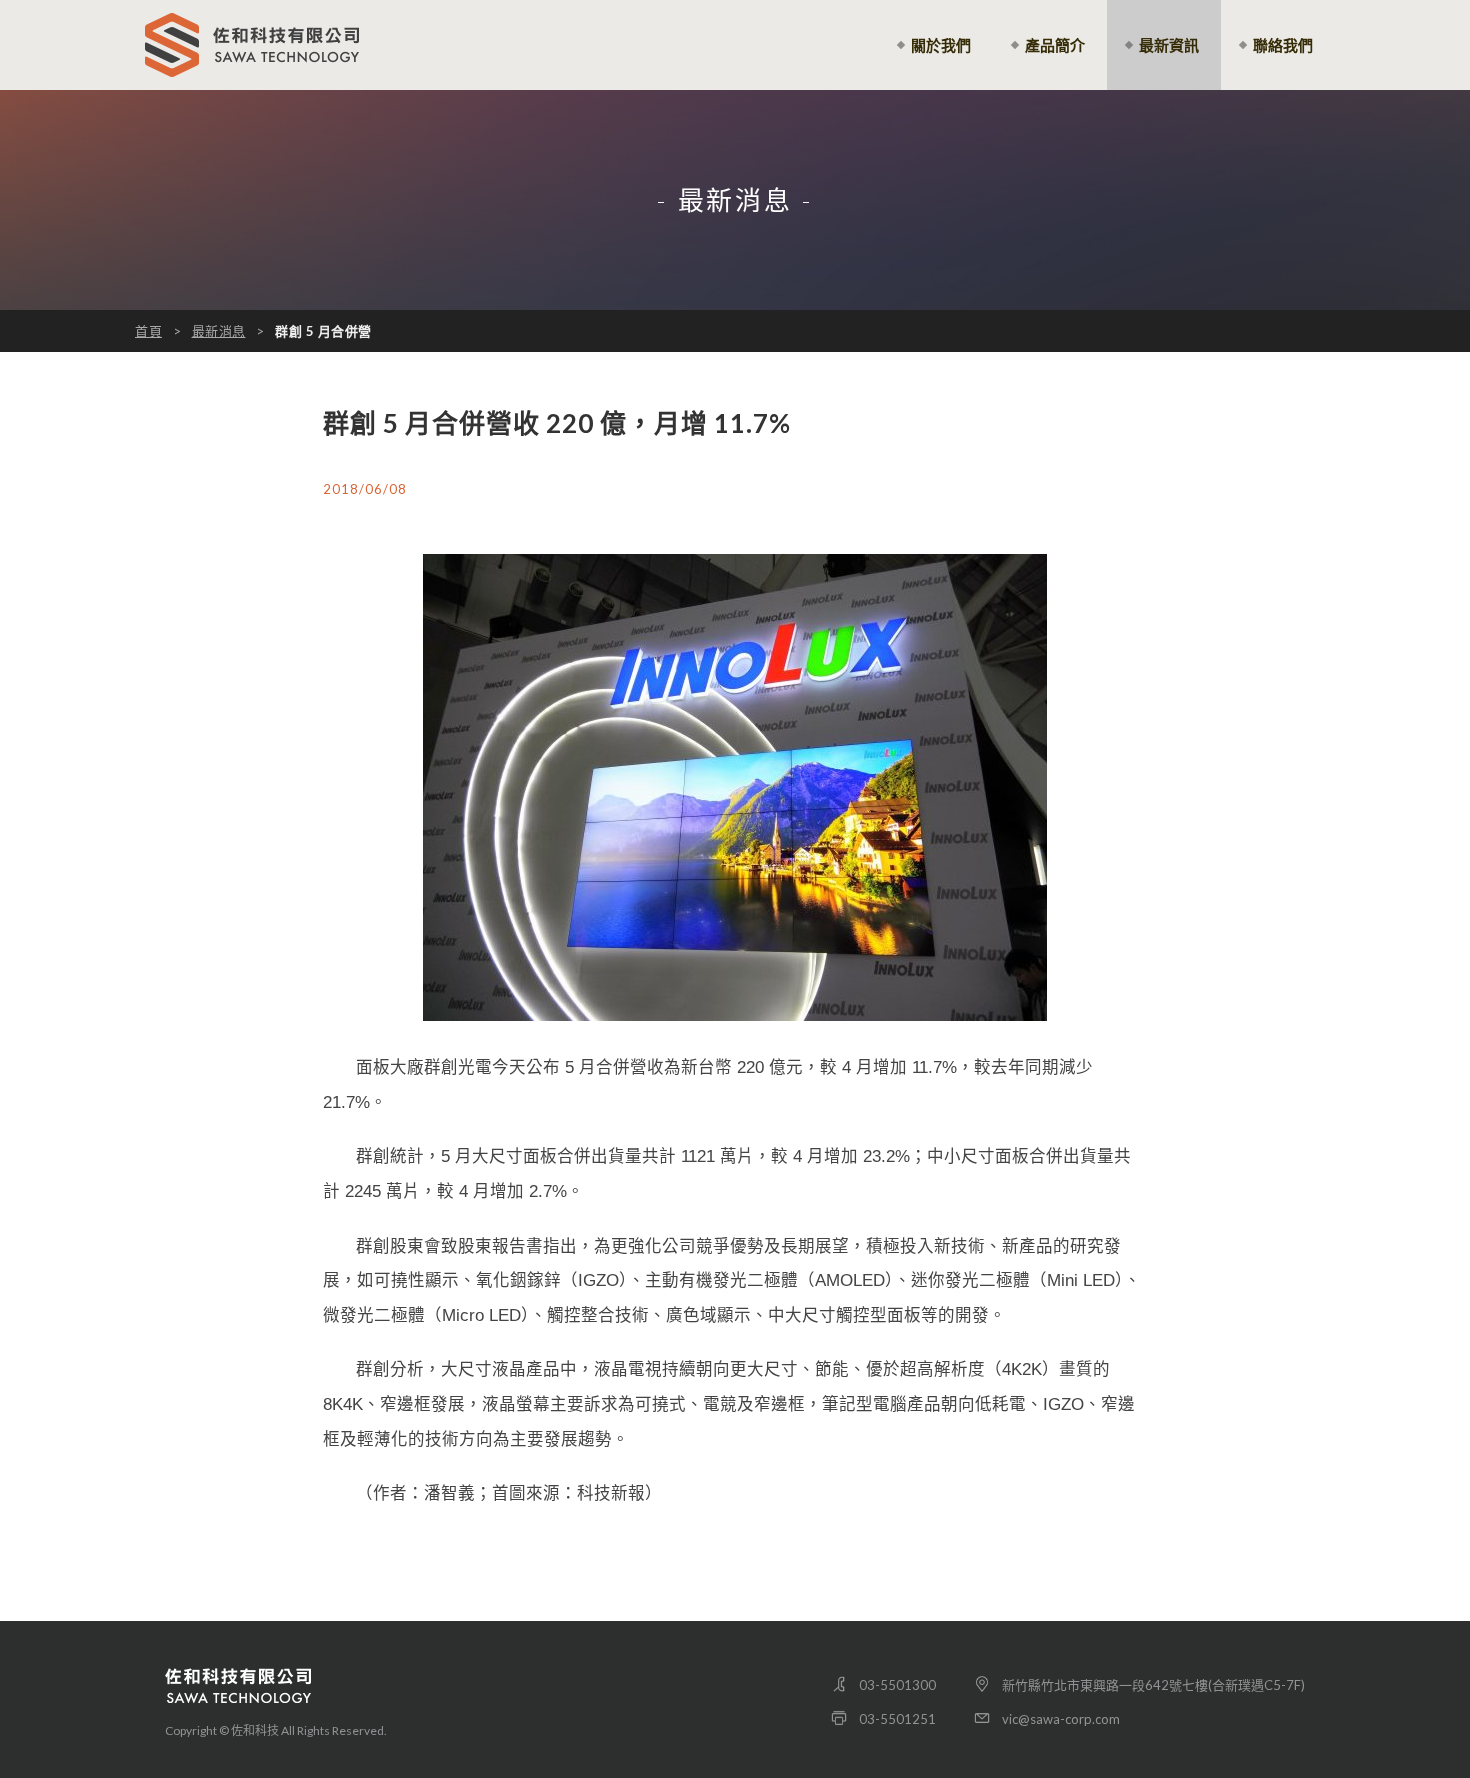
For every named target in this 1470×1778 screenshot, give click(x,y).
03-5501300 (897, 1685)
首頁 (148, 331)
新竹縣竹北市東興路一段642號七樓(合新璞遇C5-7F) (1153, 1685)
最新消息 (219, 331)
